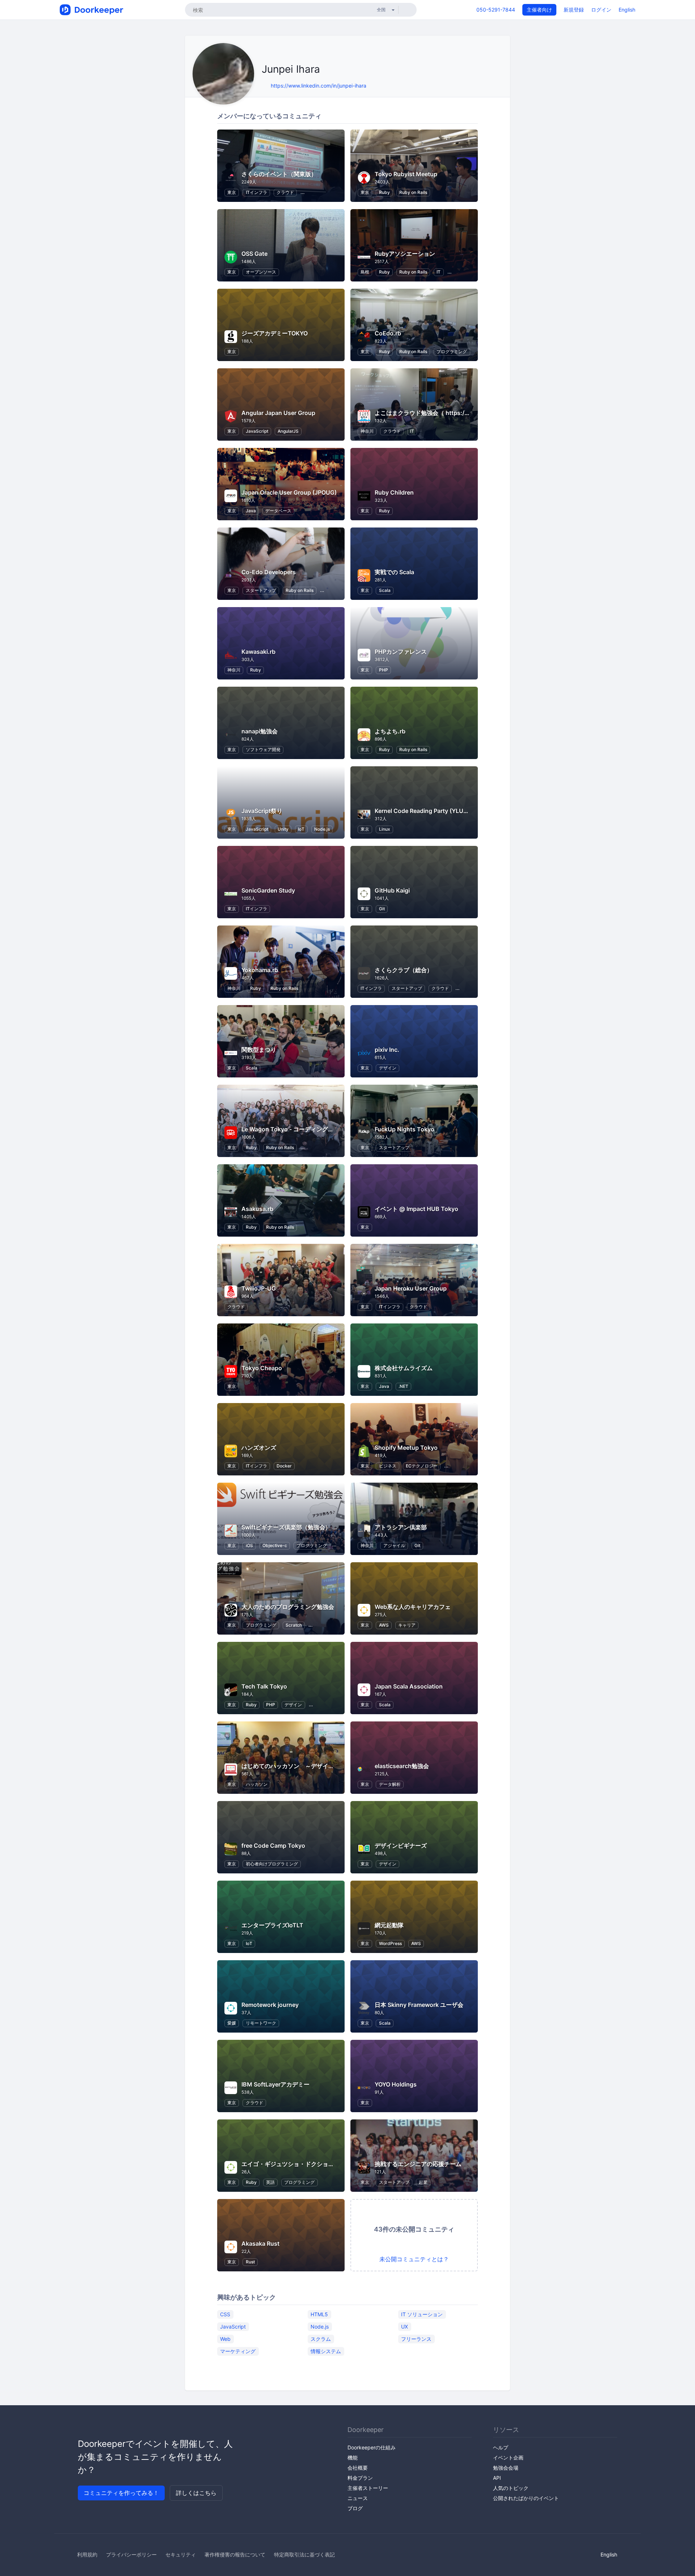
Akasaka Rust (260, 2244)
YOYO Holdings (396, 2084)
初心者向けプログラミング (272, 1864)
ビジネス (388, 1466)
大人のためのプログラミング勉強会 (288, 1607)
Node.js (322, 829)
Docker (284, 1466)
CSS (225, 2314)
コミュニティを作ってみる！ (121, 2493)
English (627, 10)
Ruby (384, 192)
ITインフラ (256, 192)
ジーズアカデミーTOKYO (275, 333)
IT (439, 272)
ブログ (355, 2508)
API (497, 2478)
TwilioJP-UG (259, 1288)
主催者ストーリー (368, 2488)
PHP (384, 670)
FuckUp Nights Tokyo (405, 1129)
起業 (423, 2182)
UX (405, 2327)
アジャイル (394, 1545)
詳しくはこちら (196, 2493)
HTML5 (319, 2314)
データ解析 (390, 1784)
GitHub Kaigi (392, 890)
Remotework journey (270, 2005)
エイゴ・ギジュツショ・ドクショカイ (291, 2164)
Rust (250, 2262)
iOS (249, 1545)
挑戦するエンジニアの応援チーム (418, 2164)
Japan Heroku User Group (411, 1288)
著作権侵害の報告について (235, 2554)
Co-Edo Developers (269, 572)
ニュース (358, 2498)
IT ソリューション (422, 2314)
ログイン (601, 10)
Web (225, 2339)
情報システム (326, 2351)
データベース (278, 511)
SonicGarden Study (268, 890)
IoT (301, 829)
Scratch (294, 1625)
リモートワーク (261, 2023)
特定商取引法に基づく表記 (304, 2554)
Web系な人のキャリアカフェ (413, 1607)
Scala (385, 590)
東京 (232, 192)
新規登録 (574, 10)
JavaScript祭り (262, 811)
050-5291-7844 (496, 10)
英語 (270, 2182)
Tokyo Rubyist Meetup (406, 174)
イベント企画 (508, 2458)
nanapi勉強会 (260, 731)
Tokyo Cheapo (262, 1368)
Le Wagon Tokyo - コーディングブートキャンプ (305, 1129)
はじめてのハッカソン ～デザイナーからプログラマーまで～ (323, 1766)
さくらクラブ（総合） (404, 970)
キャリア (407, 1625)
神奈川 (367, 431)
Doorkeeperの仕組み (372, 2447)
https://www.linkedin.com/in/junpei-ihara (319, 86)
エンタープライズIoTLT (272, 1925)
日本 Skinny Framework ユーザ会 (419, 2005)
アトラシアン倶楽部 (401, 1527)
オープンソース (261, 272)
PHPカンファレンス (401, 652)
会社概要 (358, 2468)
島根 (365, 272)
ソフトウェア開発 (263, 749)
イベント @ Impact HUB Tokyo (416, 1209)
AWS (384, 1625)
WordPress (390, 1943)
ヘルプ (501, 2447)
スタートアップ (261, 590)
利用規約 (87, 2554)
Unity (283, 829)
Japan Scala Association (409, 1686)
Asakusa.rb (257, 1209)
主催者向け (539, 10)
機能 (353, 2458)
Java (251, 511)
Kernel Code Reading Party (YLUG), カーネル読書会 (444, 811)
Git (382, 909)
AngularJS (288, 431)
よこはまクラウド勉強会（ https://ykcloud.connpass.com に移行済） (468, 413)
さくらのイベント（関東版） (279, 174)
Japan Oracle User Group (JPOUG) (289, 492)
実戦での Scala (394, 572)
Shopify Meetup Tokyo (406, 1448)
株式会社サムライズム (404, 1368)
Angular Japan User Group (278, 413)
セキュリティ (181, 2554)
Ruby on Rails (413, 192)
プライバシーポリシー (131, 2554)
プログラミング (452, 351)
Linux (385, 829)
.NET (403, 1386)
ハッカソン (257, 1784)
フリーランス (416, 2339)
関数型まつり (259, 1050)
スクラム (321, 2339)
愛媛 (232, 2023)
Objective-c (275, 1545)
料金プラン (360, 2478)
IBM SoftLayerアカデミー (275, 2084)
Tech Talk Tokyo (264, 1686)
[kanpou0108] (264, 86)
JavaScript (257, 431)
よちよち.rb (390, 731)
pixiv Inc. (387, 1050)
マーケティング (238, 2351)
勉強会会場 (506, 2468)
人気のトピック (511, 2488)
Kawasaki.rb (258, 652)
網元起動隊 (389, 1925)
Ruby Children (394, 492)
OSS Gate (254, 254)
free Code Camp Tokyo (273, 1846)
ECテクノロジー (422, 1466)
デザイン (388, 1068)
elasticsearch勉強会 (402, 1766)
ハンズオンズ (259, 1448)
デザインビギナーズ (401, 1846)
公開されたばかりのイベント (526, 2498)
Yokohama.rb (260, 970)
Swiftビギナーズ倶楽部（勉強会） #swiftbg (299, 1527)
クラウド (285, 192)
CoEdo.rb (388, 333)
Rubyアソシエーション (405, 254)
